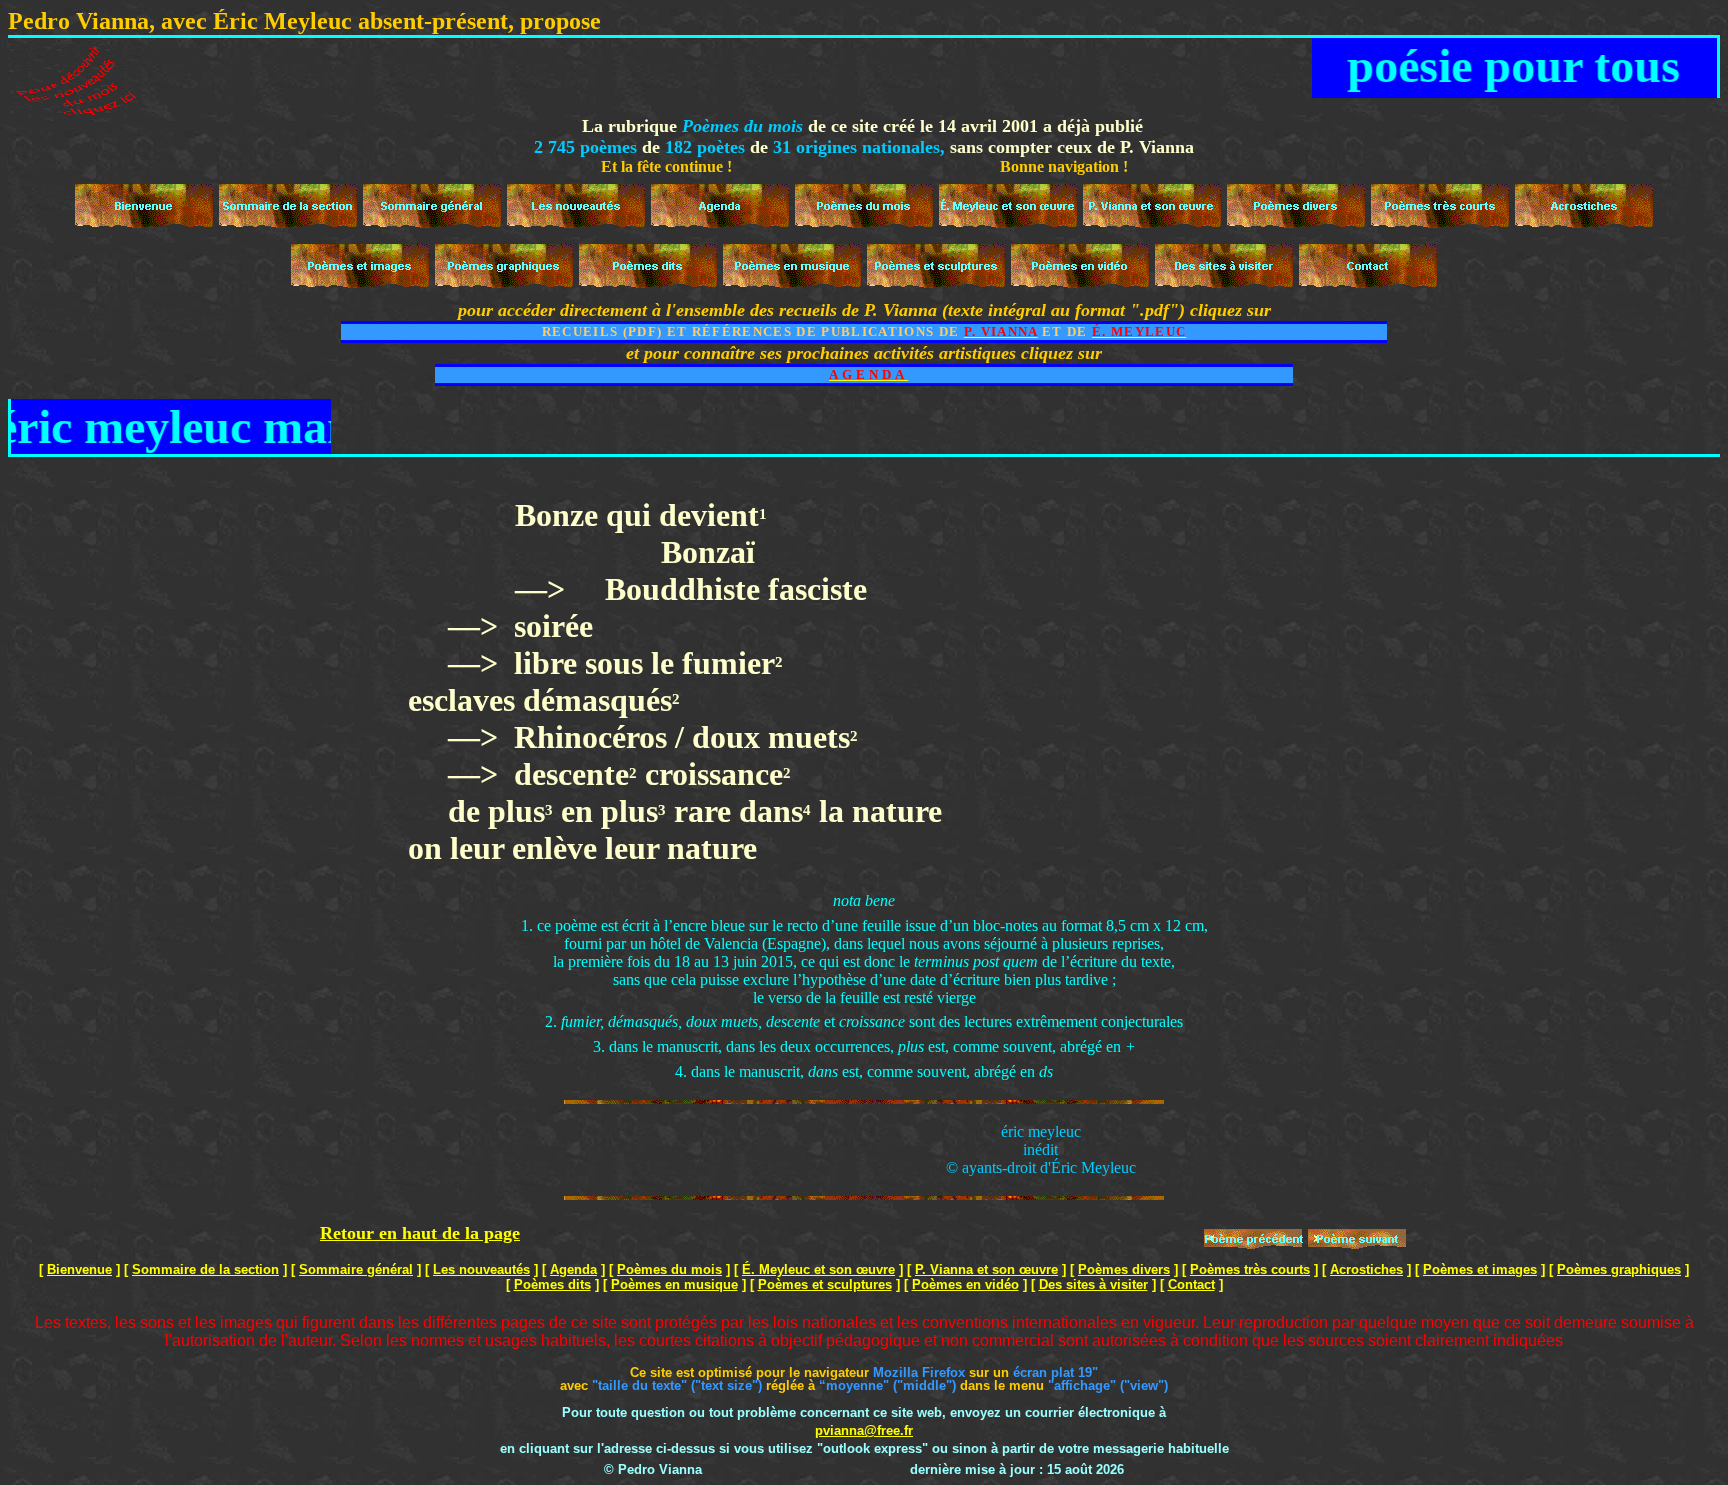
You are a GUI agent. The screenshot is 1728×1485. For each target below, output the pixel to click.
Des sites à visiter (1093, 1284)
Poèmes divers (1124, 1269)
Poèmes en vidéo (965, 1284)
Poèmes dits (552, 1284)
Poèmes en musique (674, 1284)
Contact (1191, 1284)
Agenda (573, 1269)
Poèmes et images (1480, 1269)
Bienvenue (79, 1269)
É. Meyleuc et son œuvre (818, 1269)
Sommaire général (356, 1269)
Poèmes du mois (669, 1269)
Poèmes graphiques (1619, 1269)
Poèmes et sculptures (825, 1284)
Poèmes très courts (1250, 1269)
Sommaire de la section (205, 1269)
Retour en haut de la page (420, 1233)
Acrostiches (1366, 1269)
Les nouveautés (481, 1269)
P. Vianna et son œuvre (986, 1269)
